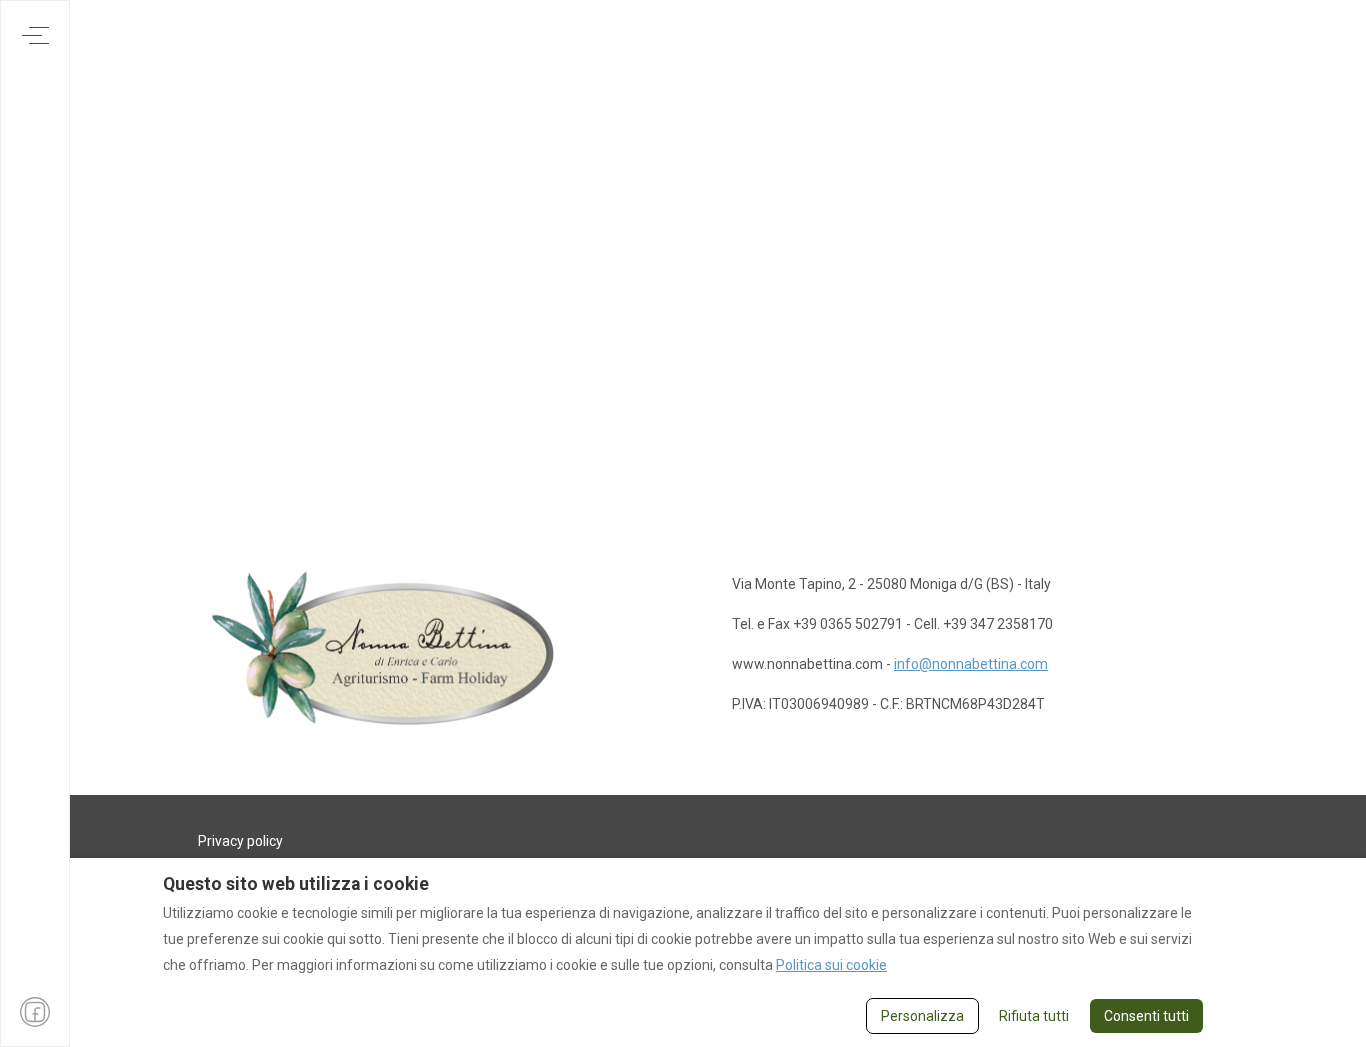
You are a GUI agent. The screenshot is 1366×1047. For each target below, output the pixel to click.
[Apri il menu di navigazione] (35, 35)
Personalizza (922, 1016)
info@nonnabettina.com (971, 664)
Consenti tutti (1146, 1016)
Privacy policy (240, 841)
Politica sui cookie (831, 965)
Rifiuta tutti (1034, 1016)
